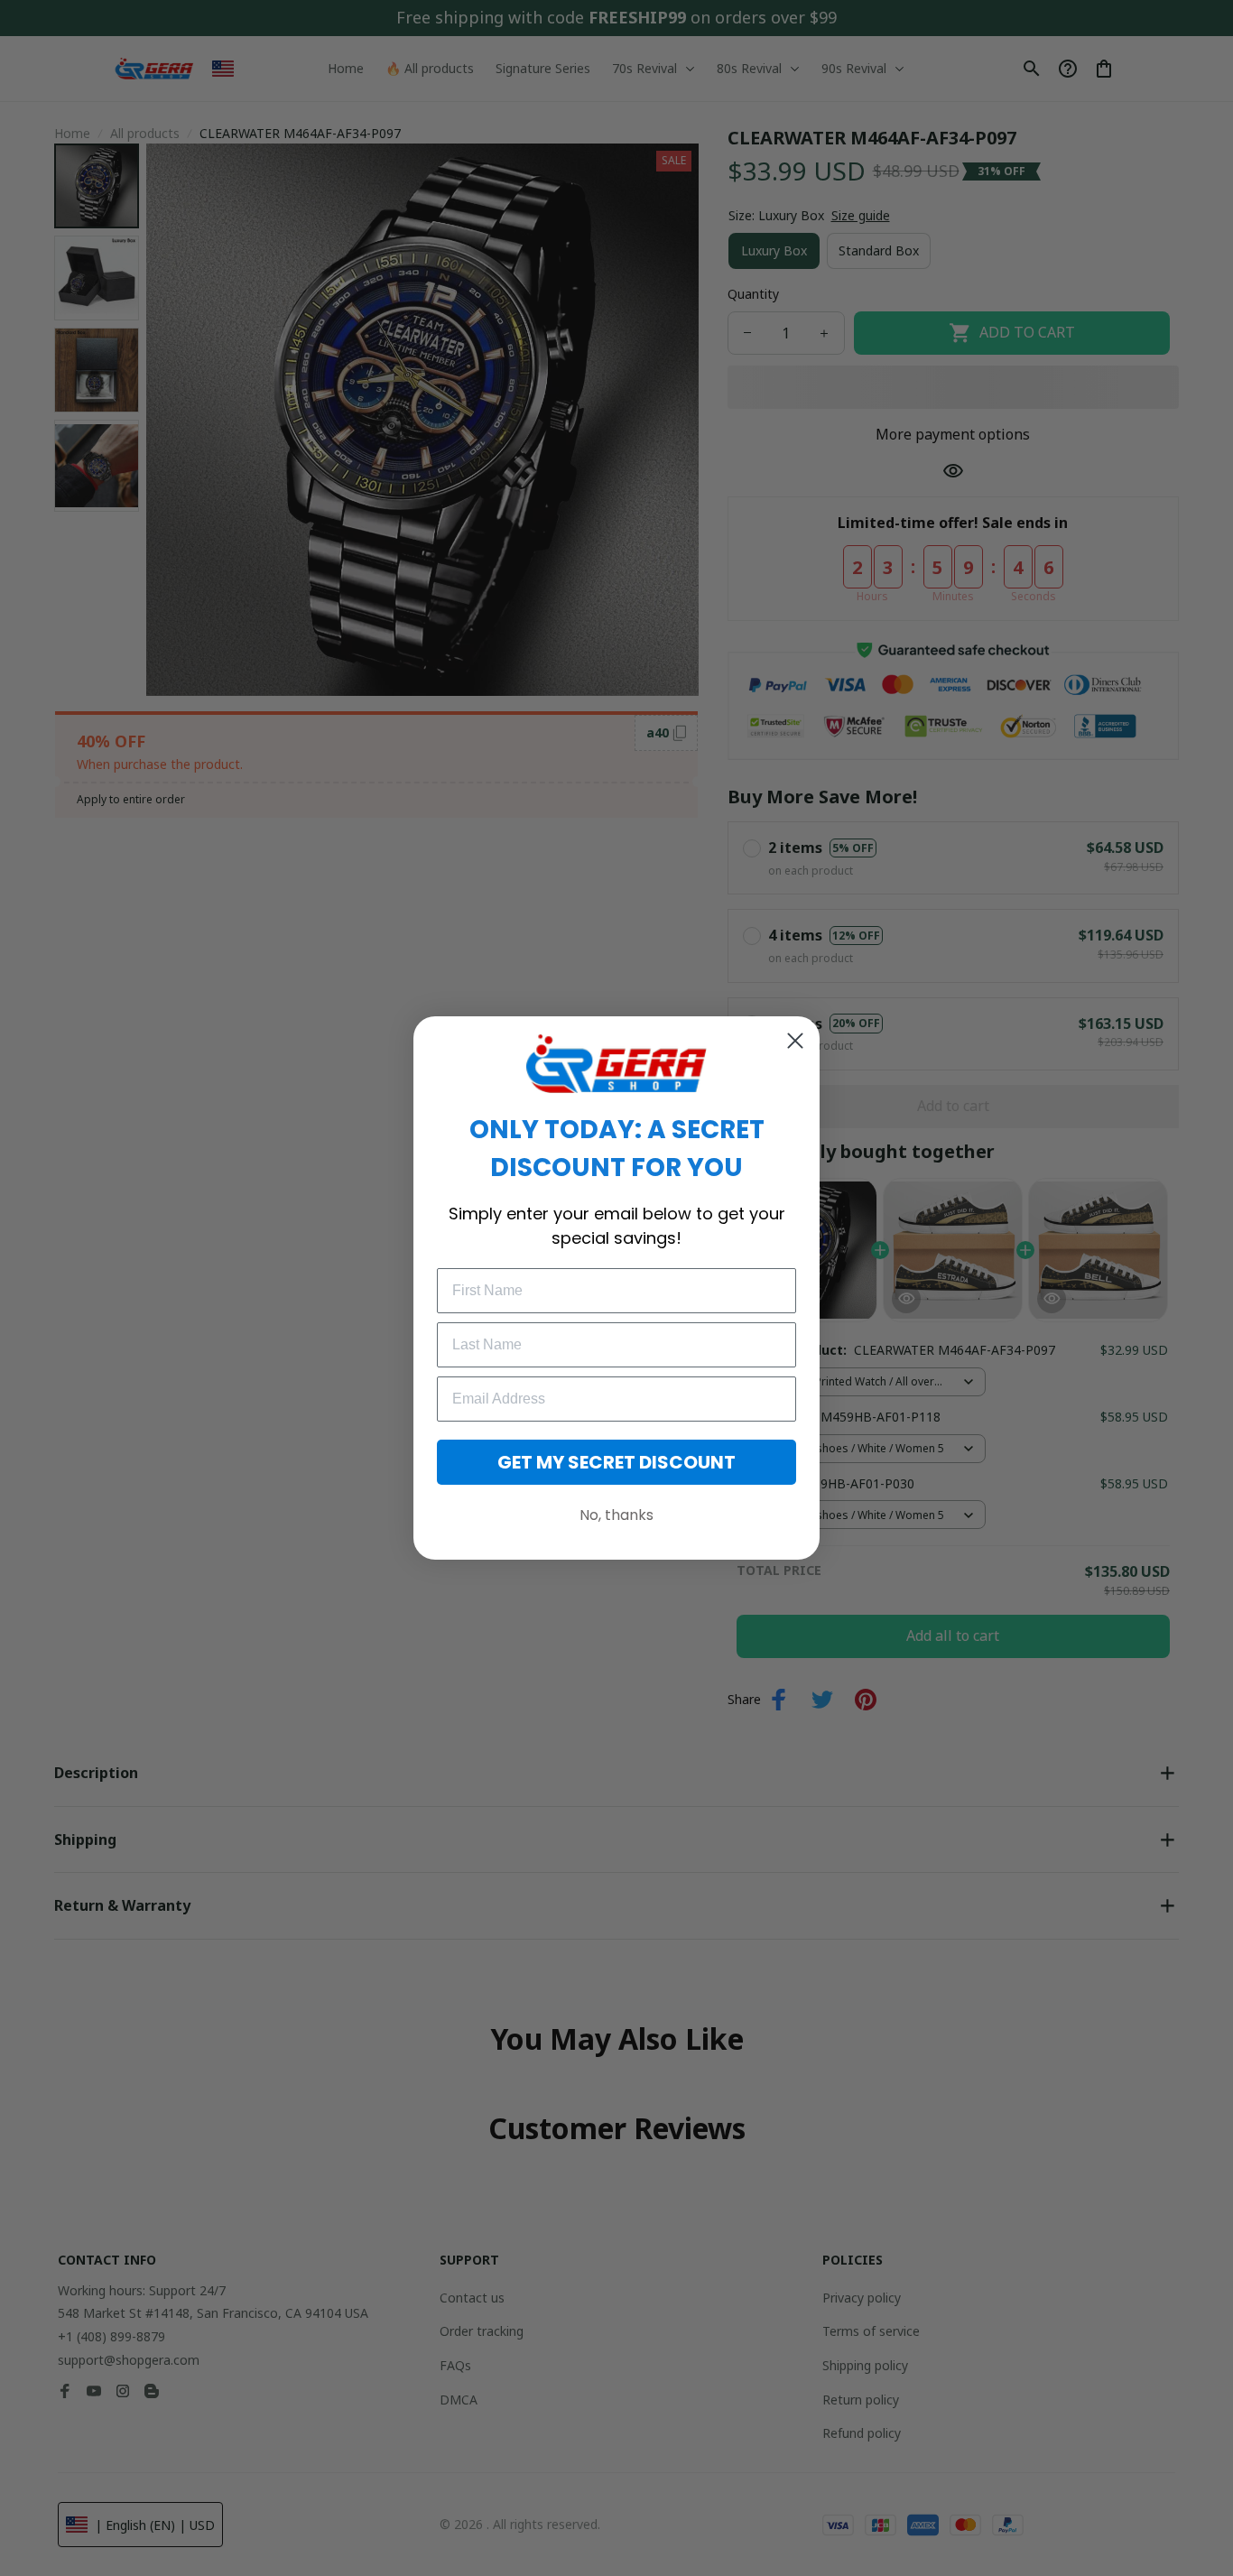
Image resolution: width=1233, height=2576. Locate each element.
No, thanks (616, 1515)
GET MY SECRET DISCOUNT (616, 1462)
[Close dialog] (795, 1041)
